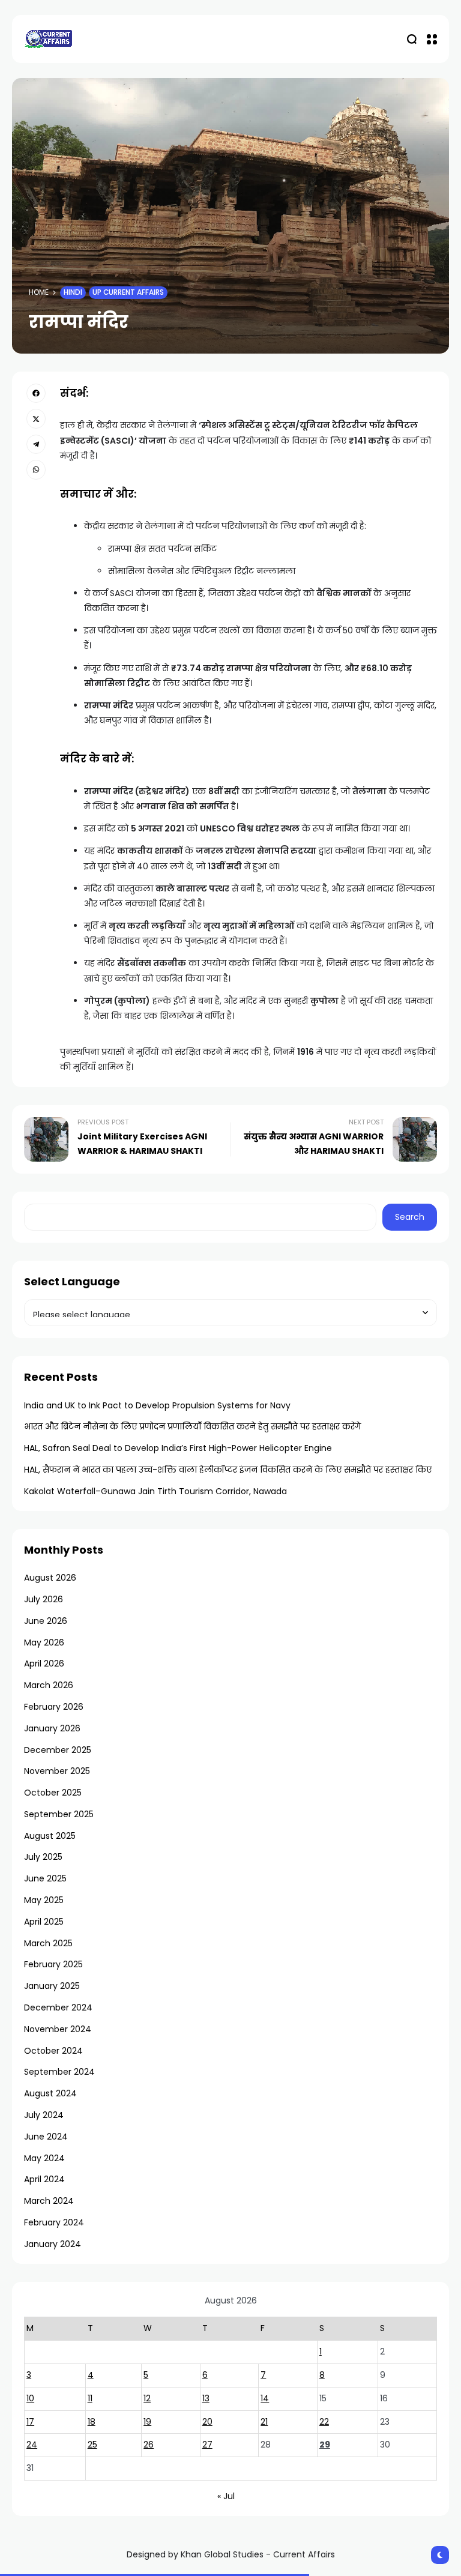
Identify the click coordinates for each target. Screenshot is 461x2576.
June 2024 (46, 2137)
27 (207, 2445)
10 (30, 2398)
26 (149, 2445)
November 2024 (58, 2029)
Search (410, 1217)
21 (264, 2422)
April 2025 (44, 1922)
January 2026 (52, 1728)
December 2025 (58, 1750)
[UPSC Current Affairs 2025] (48, 39)
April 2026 (44, 1664)
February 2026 (54, 1707)
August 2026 (50, 1578)
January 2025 (52, 1986)
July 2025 (43, 1857)
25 (92, 2445)
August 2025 (50, 1836)
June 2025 (45, 1878)
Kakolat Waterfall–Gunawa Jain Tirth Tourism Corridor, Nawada (155, 1491)
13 (206, 2398)
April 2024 (44, 2179)
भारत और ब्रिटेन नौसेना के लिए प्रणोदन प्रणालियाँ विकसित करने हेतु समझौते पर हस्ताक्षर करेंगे (192, 1426)
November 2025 (57, 1771)
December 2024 (58, 2007)
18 (92, 2422)
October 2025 (53, 1793)
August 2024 (50, 2093)
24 (32, 2445)
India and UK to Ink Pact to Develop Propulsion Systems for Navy (157, 1405)
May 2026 (44, 1642)
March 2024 (49, 2201)
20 (207, 2422)
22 (324, 2422)
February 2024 (54, 2222)
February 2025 (53, 1964)
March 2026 (49, 1685)
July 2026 (44, 1599)
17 (30, 2422)
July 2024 (44, 2115)
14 (265, 2398)
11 (90, 2398)
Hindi (73, 292)
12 (147, 2398)
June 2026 (46, 1621)
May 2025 (44, 1900)
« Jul (226, 2496)
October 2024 (53, 2051)
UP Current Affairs (128, 292)
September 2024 (59, 2072)
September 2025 (59, 1814)
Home (39, 292)
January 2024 (53, 2244)
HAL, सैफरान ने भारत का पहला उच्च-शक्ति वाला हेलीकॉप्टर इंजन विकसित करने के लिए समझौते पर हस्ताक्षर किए (228, 1470)
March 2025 (48, 1943)
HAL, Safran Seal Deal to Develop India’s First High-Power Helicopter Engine (178, 1448)
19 (147, 2422)
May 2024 (44, 2158)
